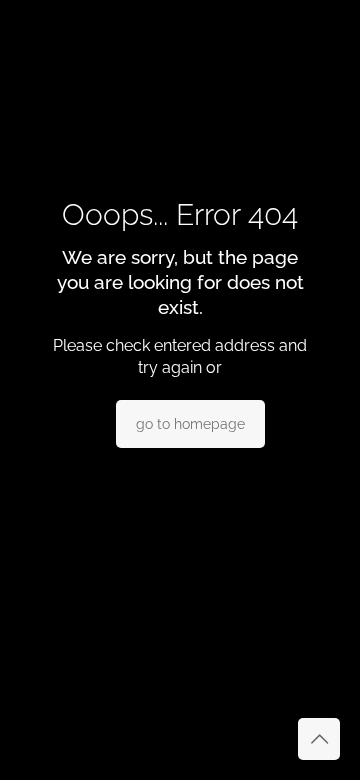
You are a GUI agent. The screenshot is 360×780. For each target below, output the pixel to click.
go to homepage (190, 424)
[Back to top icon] (319, 739)
